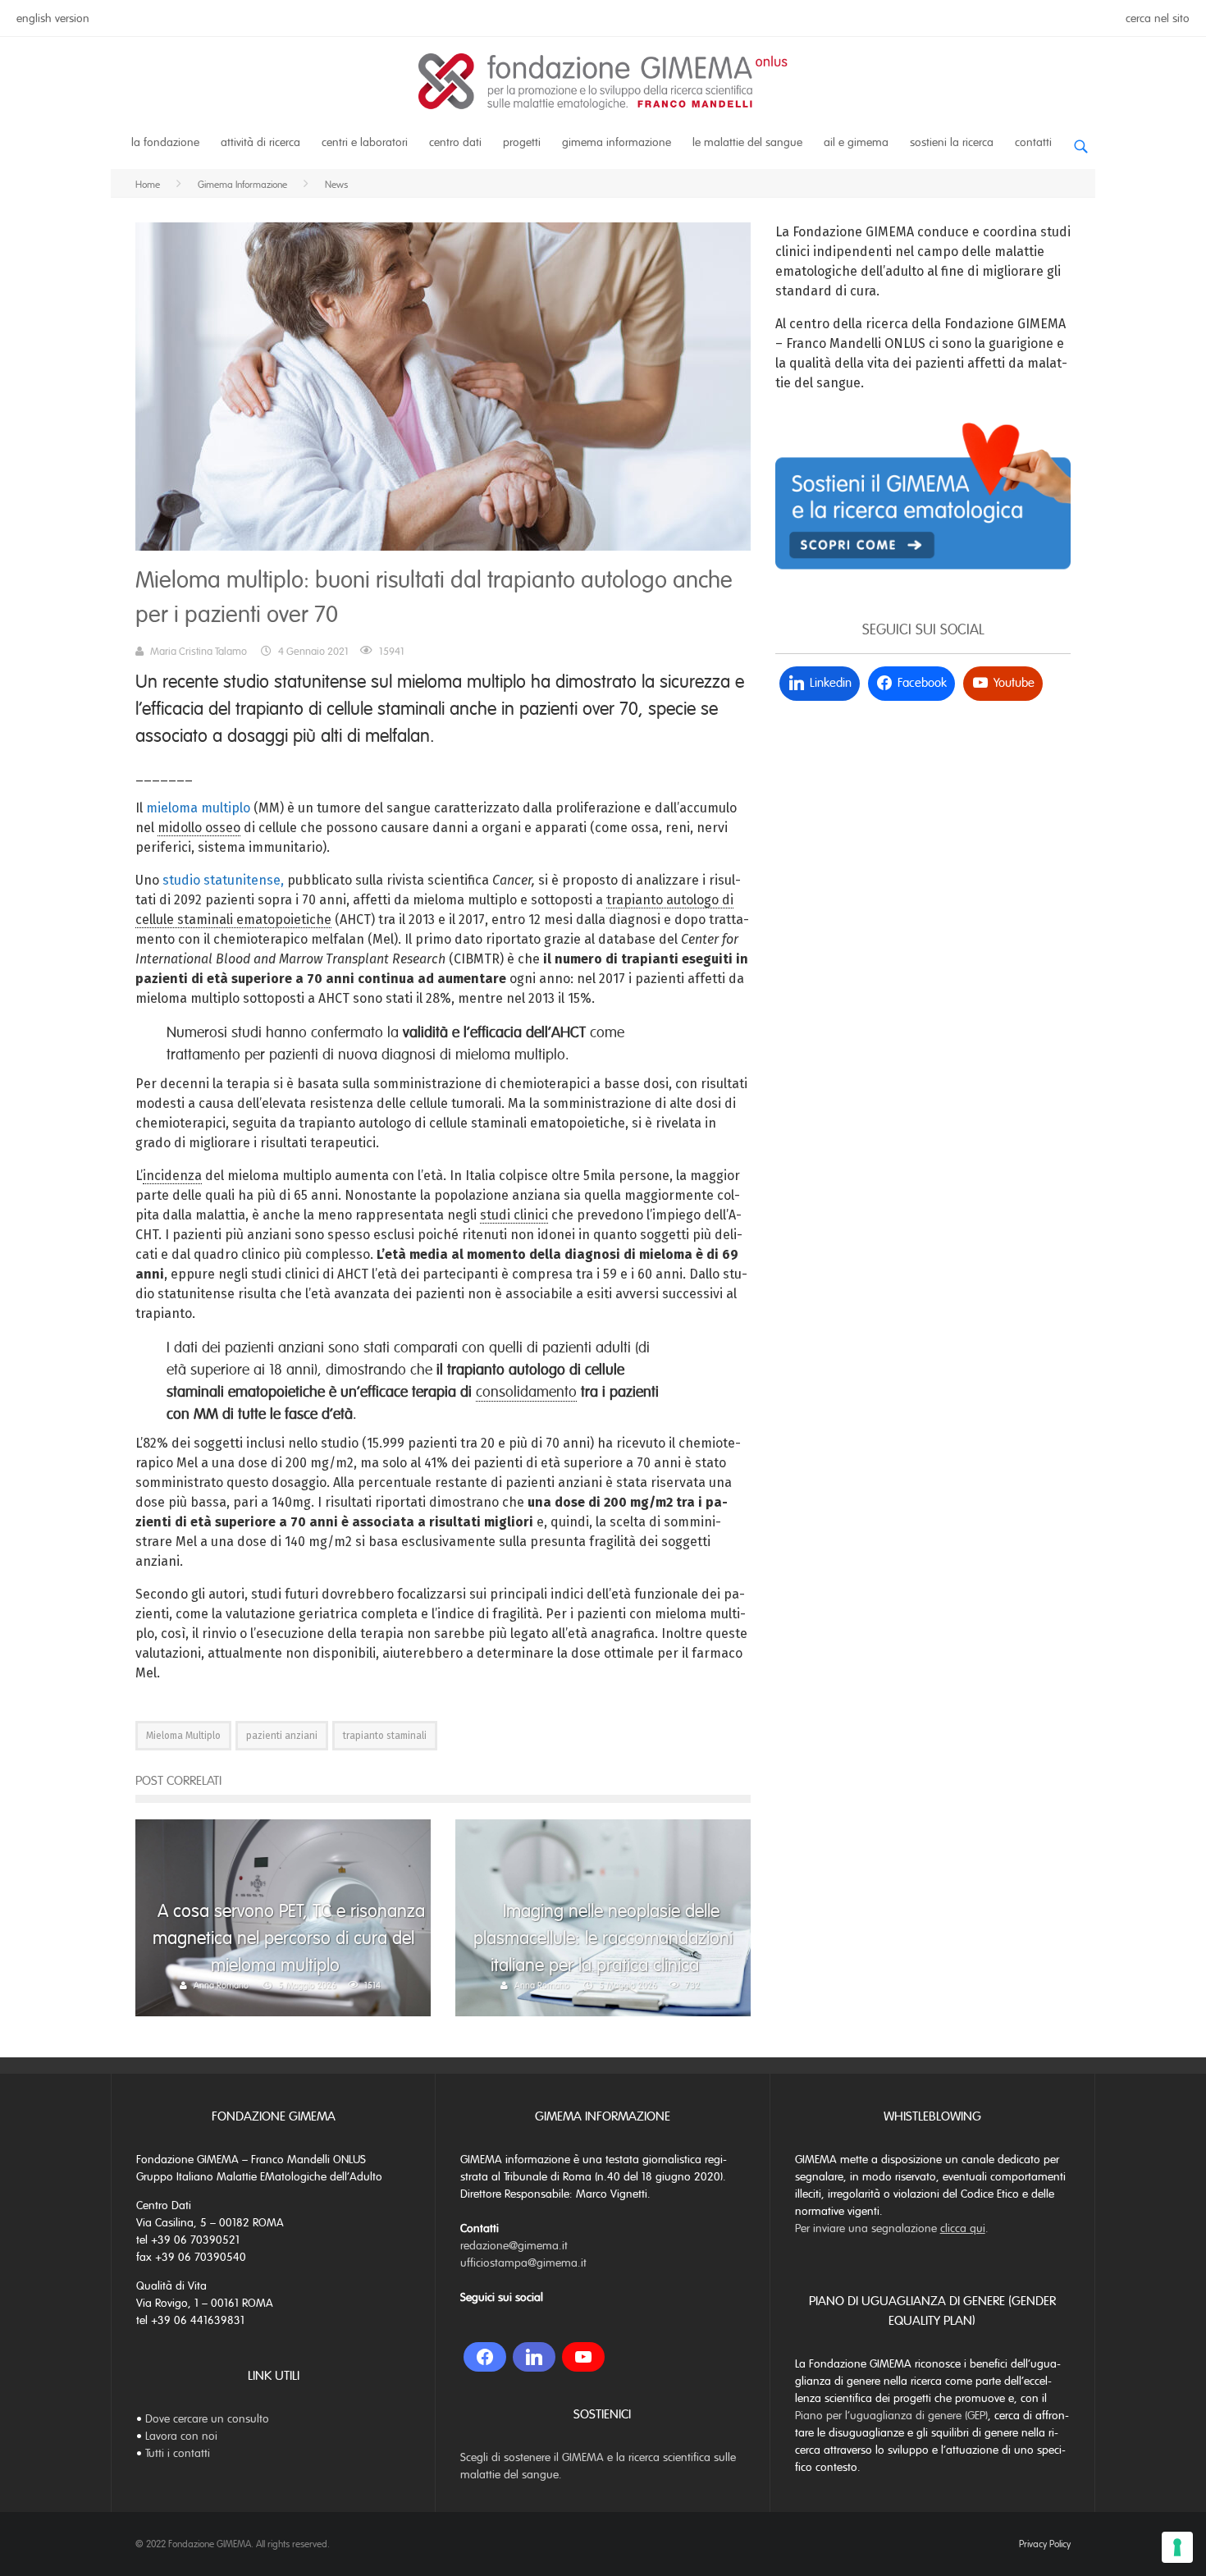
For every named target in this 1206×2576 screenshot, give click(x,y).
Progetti (522, 142)
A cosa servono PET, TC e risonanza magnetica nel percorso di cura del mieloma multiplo (289, 1938)
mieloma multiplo (198, 808)
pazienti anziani (282, 1736)
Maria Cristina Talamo (199, 652)
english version (53, 18)
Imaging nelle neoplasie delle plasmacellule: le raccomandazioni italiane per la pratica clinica (603, 1938)
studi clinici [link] (514, 1215)
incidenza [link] (172, 1176)
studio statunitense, (223, 880)
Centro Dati (455, 142)
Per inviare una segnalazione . (892, 2228)
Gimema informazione (617, 142)
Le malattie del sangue (747, 142)
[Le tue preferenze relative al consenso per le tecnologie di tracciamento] (1177, 2547)
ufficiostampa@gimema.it (523, 2263)
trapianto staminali (385, 1736)
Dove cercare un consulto (207, 2419)
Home (148, 185)
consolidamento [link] (526, 1392)
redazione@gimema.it (514, 2246)
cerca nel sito (1158, 18)
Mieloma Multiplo (183, 1736)
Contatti (1033, 142)
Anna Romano (221, 1985)
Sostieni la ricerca (952, 142)
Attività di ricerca (260, 142)
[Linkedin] (534, 2357)
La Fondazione (165, 142)
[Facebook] (485, 2357)
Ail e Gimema (856, 142)
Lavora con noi (181, 2436)
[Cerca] (1080, 140)
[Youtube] (583, 2357)
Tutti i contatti (178, 2453)
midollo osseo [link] (199, 828)
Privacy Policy (1045, 2544)
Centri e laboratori (365, 142)
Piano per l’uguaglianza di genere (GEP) (891, 2416)
